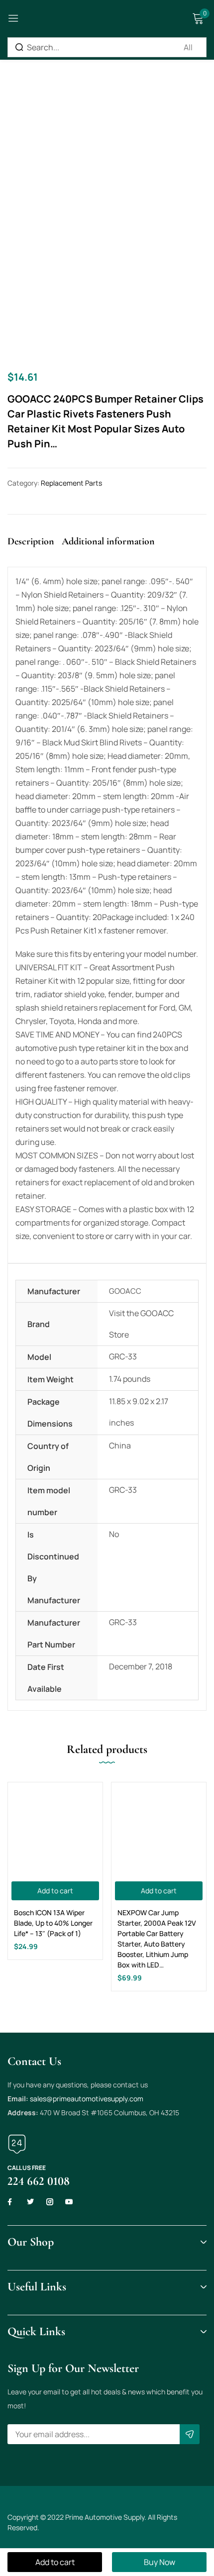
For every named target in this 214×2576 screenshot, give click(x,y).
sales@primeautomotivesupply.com (87, 2099)
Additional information (108, 541)
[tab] (35, 550)
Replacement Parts (71, 483)
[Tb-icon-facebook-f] (11, 2202)
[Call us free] (17, 2144)
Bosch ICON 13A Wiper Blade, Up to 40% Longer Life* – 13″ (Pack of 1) (53, 1923)
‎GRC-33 (123, 1356)
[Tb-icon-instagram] (50, 2202)
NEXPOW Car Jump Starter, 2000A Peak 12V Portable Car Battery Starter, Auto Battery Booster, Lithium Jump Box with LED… (157, 1939)
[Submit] (190, 2434)
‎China (120, 1445)
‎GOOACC (125, 1291)
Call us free (27, 2168)
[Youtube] (69, 2202)
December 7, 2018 (141, 1666)
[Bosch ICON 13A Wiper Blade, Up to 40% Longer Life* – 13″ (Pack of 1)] (55, 1830)
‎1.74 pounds (130, 1379)
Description (31, 541)
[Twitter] (30, 2202)
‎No (114, 1534)
